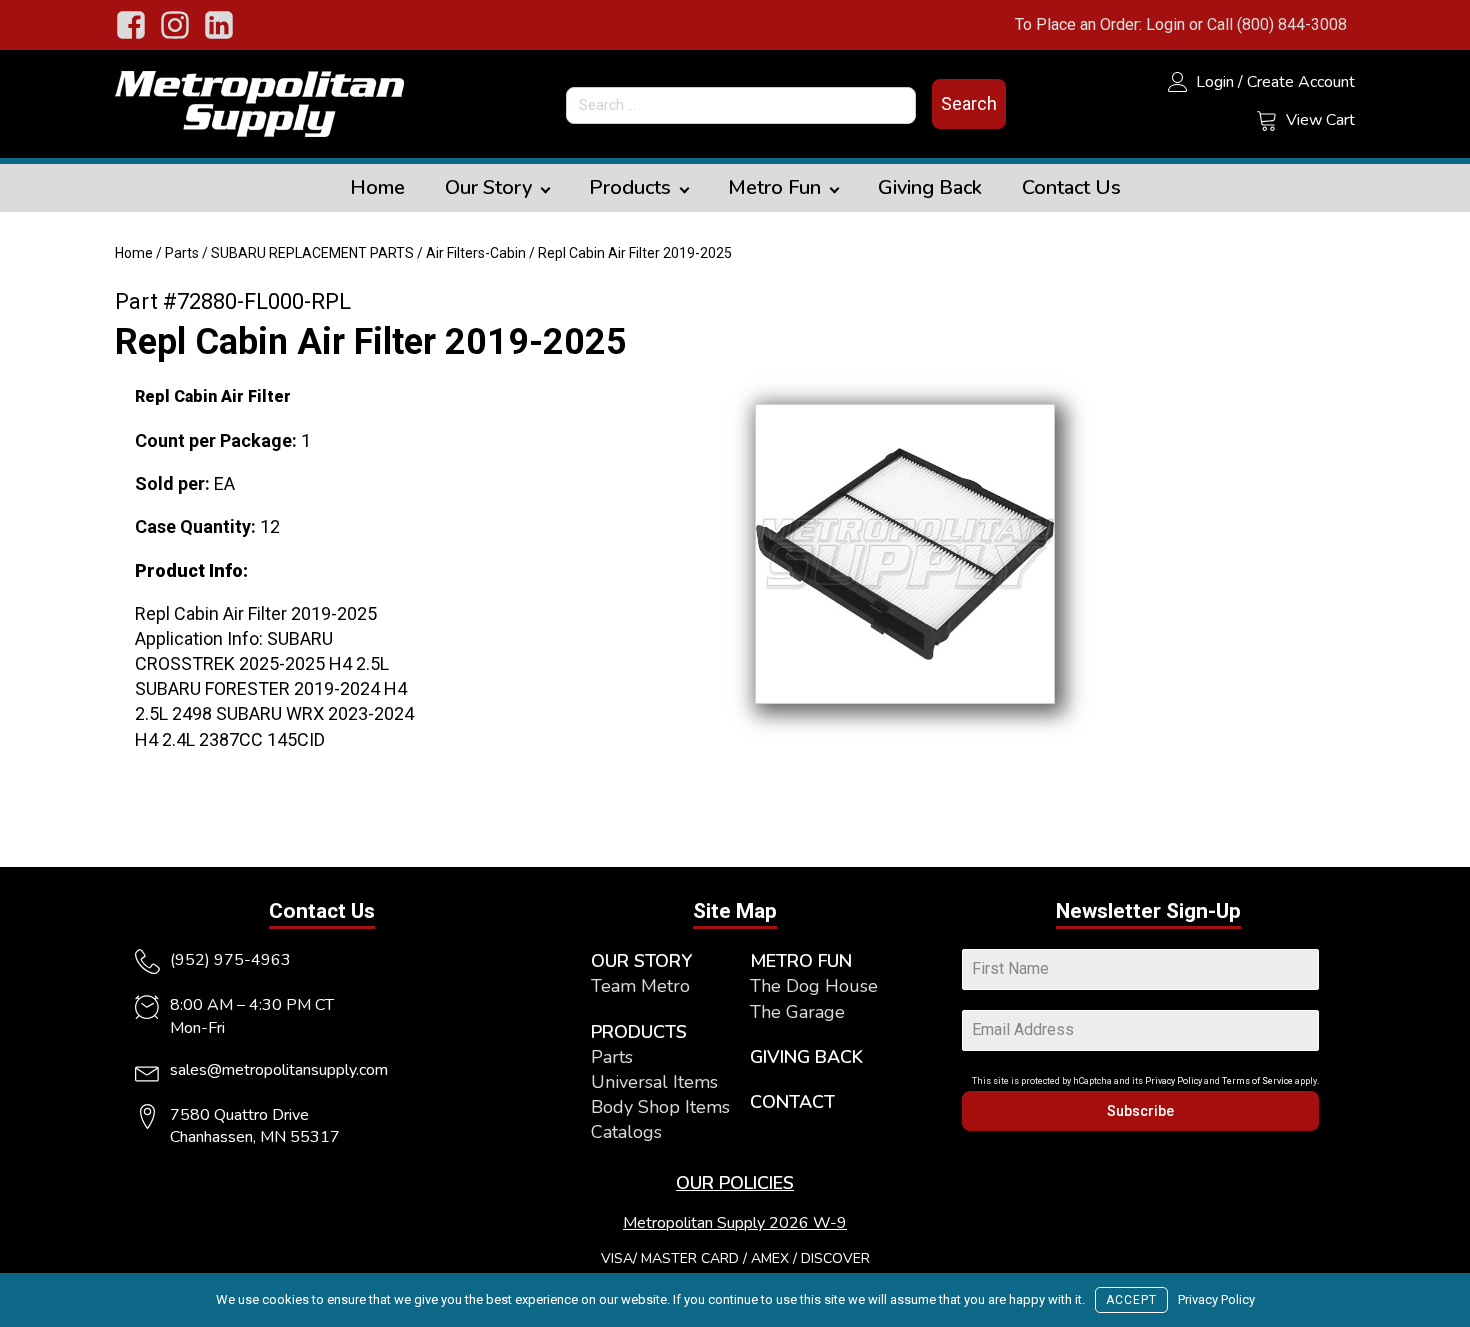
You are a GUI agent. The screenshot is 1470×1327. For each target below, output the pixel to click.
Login (1165, 24)
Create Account (1301, 82)
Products (630, 187)
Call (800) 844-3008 (1277, 24)
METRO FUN (801, 961)
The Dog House (814, 986)
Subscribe (1140, 1111)
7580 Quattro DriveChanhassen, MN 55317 (255, 1126)
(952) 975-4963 (230, 960)
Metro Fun (774, 187)
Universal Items (654, 1082)
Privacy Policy (1173, 1081)
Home (377, 187)
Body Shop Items (660, 1107)
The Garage (797, 1012)
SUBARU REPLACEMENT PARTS (312, 253)
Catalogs (626, 1132)
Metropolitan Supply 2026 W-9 (735, 1223)
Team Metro (640, 986)
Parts (182, 253)
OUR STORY (641, 961)
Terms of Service (1257, 1081)
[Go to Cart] (1267, 123)
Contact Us (1071, 187)
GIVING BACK (806, 1057)
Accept (1131, 1300)
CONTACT (792, 1102)
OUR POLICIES (735, 1183)
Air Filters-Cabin (476, 253)
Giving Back (930, 187)
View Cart (1320, 120)
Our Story (488, 187)
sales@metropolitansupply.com (279, 1070)
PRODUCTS (639, 1032)
